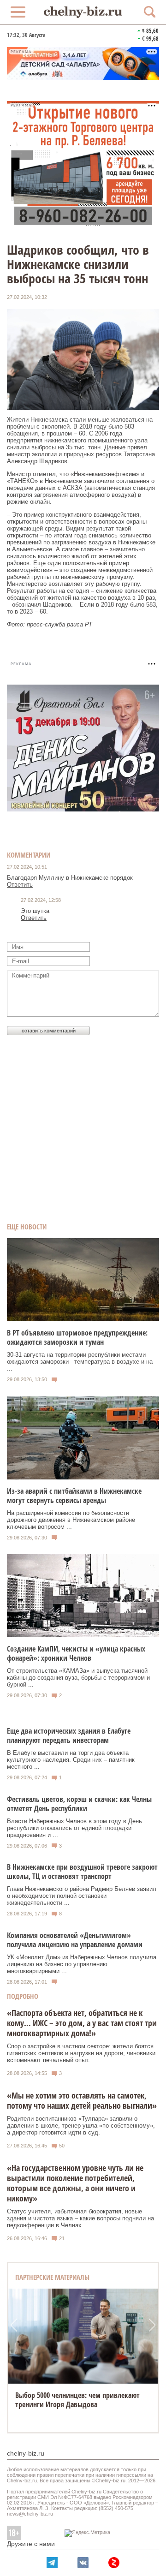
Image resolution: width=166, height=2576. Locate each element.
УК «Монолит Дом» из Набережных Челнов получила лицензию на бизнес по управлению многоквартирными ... (82, 1964)
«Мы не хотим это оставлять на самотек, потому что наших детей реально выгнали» (82, 2100)
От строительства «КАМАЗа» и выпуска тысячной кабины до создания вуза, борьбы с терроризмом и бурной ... (78, 1678)
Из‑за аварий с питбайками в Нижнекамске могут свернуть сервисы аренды (74, 1496)
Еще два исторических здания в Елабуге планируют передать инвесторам (69, 1735)
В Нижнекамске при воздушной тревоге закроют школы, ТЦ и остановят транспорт (82, 1872)
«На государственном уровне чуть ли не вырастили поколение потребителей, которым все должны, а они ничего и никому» (75, 2183)
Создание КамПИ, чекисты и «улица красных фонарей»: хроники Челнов (76, 1653)
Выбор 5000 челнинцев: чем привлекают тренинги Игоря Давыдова (77, 2400)
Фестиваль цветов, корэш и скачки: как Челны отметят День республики (79, 1804)
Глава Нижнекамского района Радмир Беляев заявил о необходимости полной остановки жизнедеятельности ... (82, 1896)
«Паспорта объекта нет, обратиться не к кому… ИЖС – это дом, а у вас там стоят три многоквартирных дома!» (82, 2023)
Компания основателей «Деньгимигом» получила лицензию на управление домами (75, 1940)
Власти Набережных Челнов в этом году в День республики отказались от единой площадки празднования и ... (74, 1828)
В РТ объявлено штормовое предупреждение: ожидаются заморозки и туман (77, 1337)
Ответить (20, 885)
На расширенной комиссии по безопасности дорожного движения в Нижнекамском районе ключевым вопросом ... (71, 1520)
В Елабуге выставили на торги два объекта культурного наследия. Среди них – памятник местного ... (71, 1760)
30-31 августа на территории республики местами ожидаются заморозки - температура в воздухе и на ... (80, 1362)
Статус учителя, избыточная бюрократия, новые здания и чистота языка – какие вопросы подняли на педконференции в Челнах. (80, 2218)
